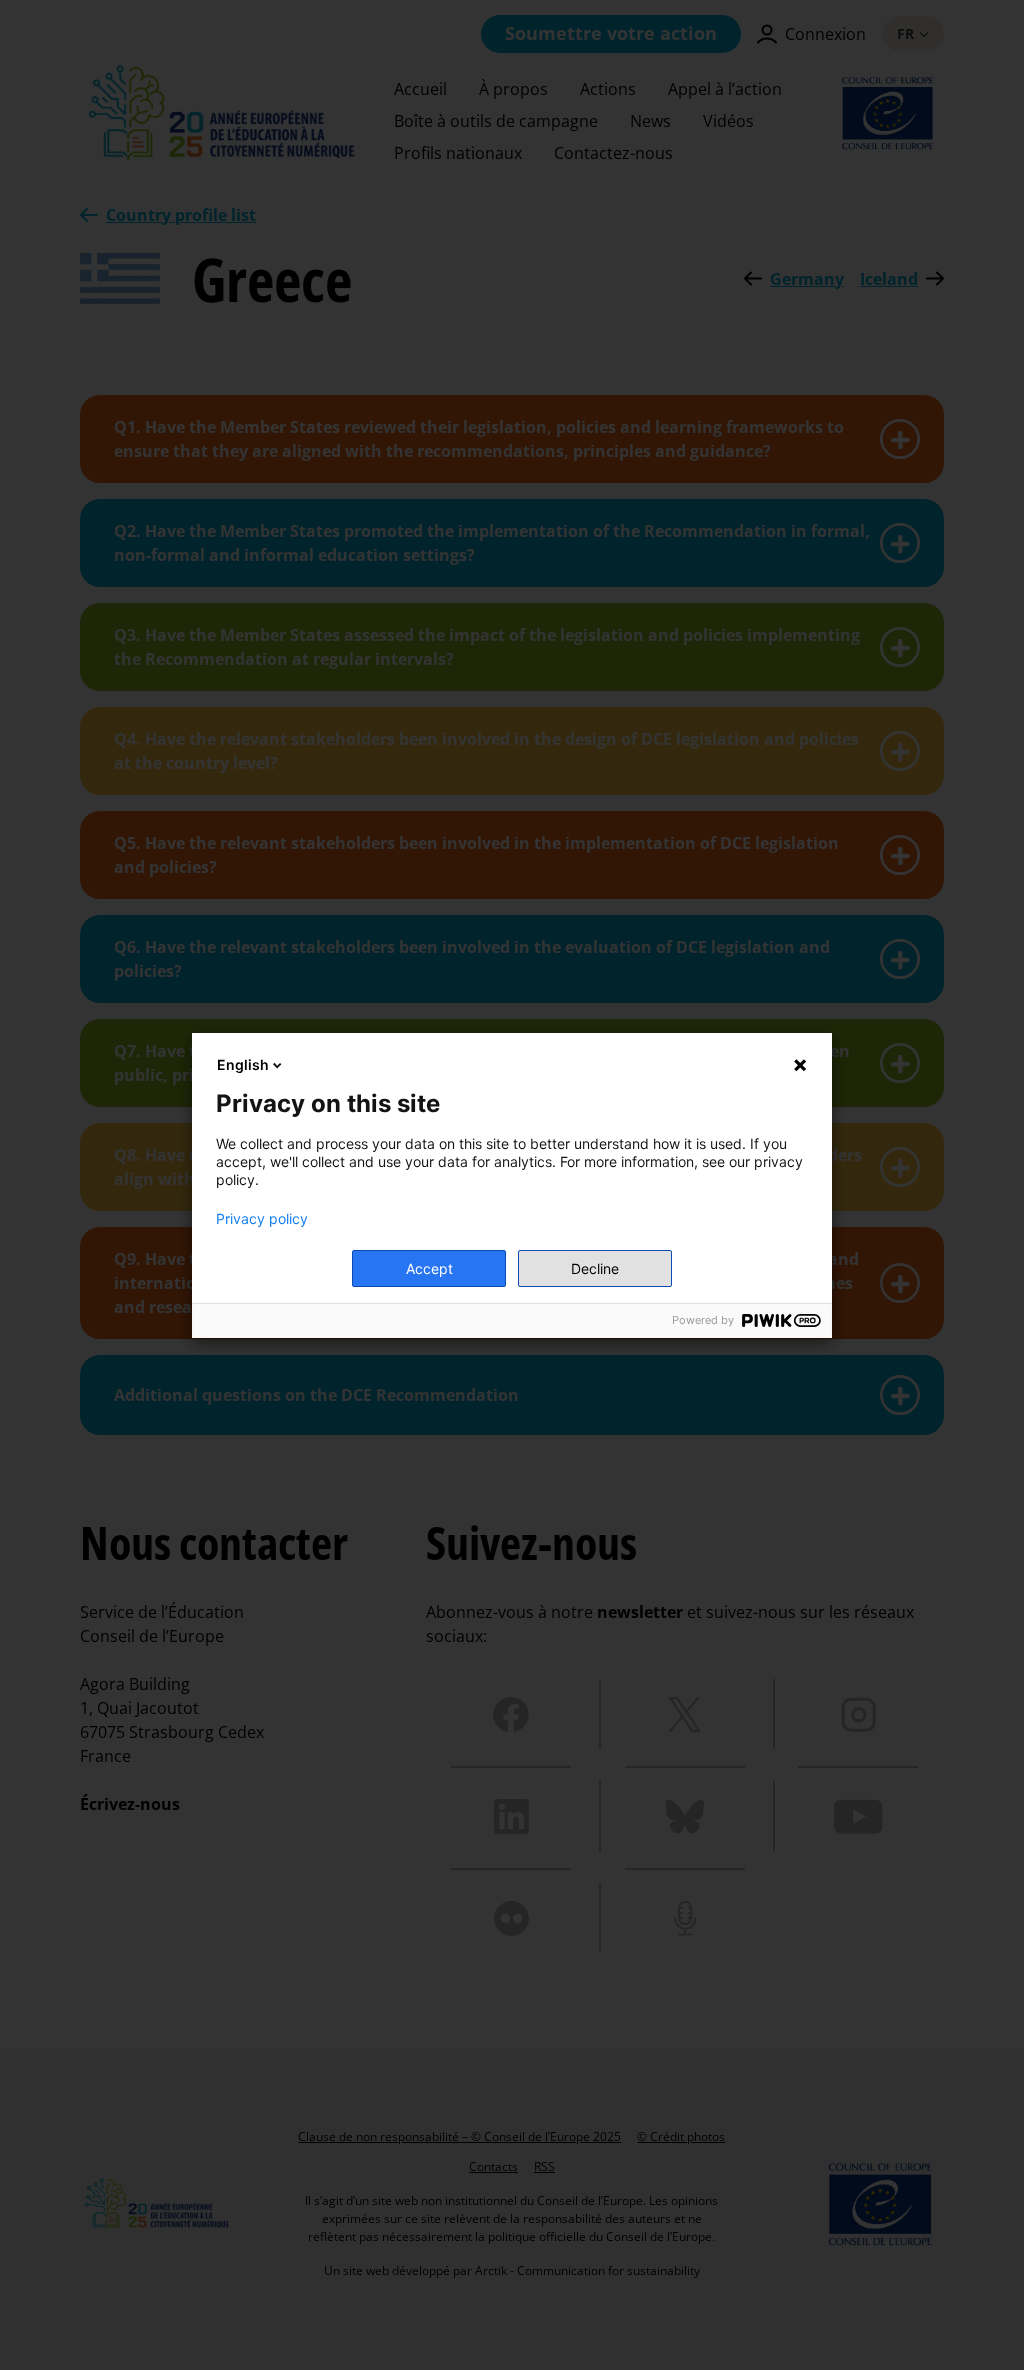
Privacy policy (262, 1219)
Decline (595, 1268)
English (243, 1064)
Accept (429, 1268)
